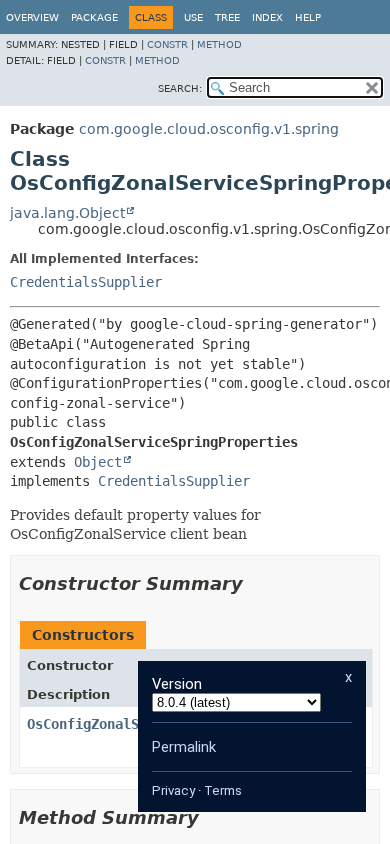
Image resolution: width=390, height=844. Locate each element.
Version (177, 684)
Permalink (184, 747)
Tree (227, 17)
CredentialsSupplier (86, 282)
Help (308, 17)
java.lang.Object (67, 213)
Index (267, 17)
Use (193, 17)
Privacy (173, 790)
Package (94, 17)
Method (219, 44)
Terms (223, 790)
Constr (167, 44)
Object (98, 462)
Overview (32, 17)
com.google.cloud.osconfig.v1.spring (209, 129)
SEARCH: (180, 88)
